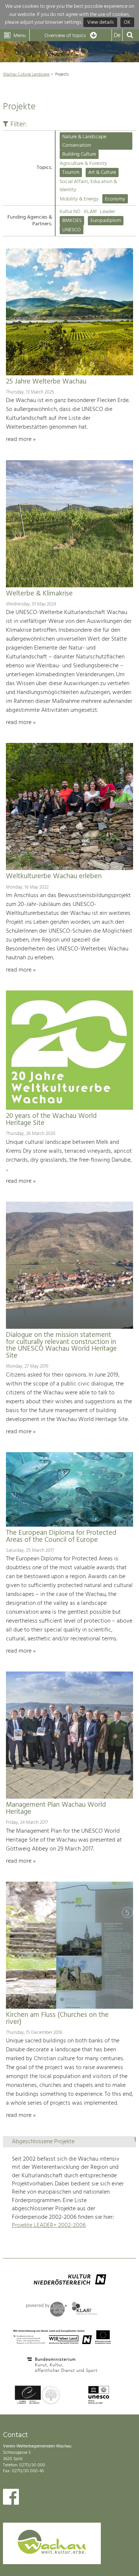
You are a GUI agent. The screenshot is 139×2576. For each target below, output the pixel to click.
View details (100, 22)
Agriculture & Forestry (83, 164)
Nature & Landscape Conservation (84, 141)
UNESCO (72, 230)
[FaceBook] (11, 2499)
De (117, 36)
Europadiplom (106, 221)
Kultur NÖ (70, 212)
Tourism (71, 172)
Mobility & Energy (79, 199)
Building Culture (79, 154)
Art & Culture (102, 172)
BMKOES (72, 221)
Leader (107, 212)
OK (127, 22)
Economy (115, 199)
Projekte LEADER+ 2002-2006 (49, 2225)
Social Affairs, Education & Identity (88, 186)
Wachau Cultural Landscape (26, 74)
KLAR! (90, 212)
